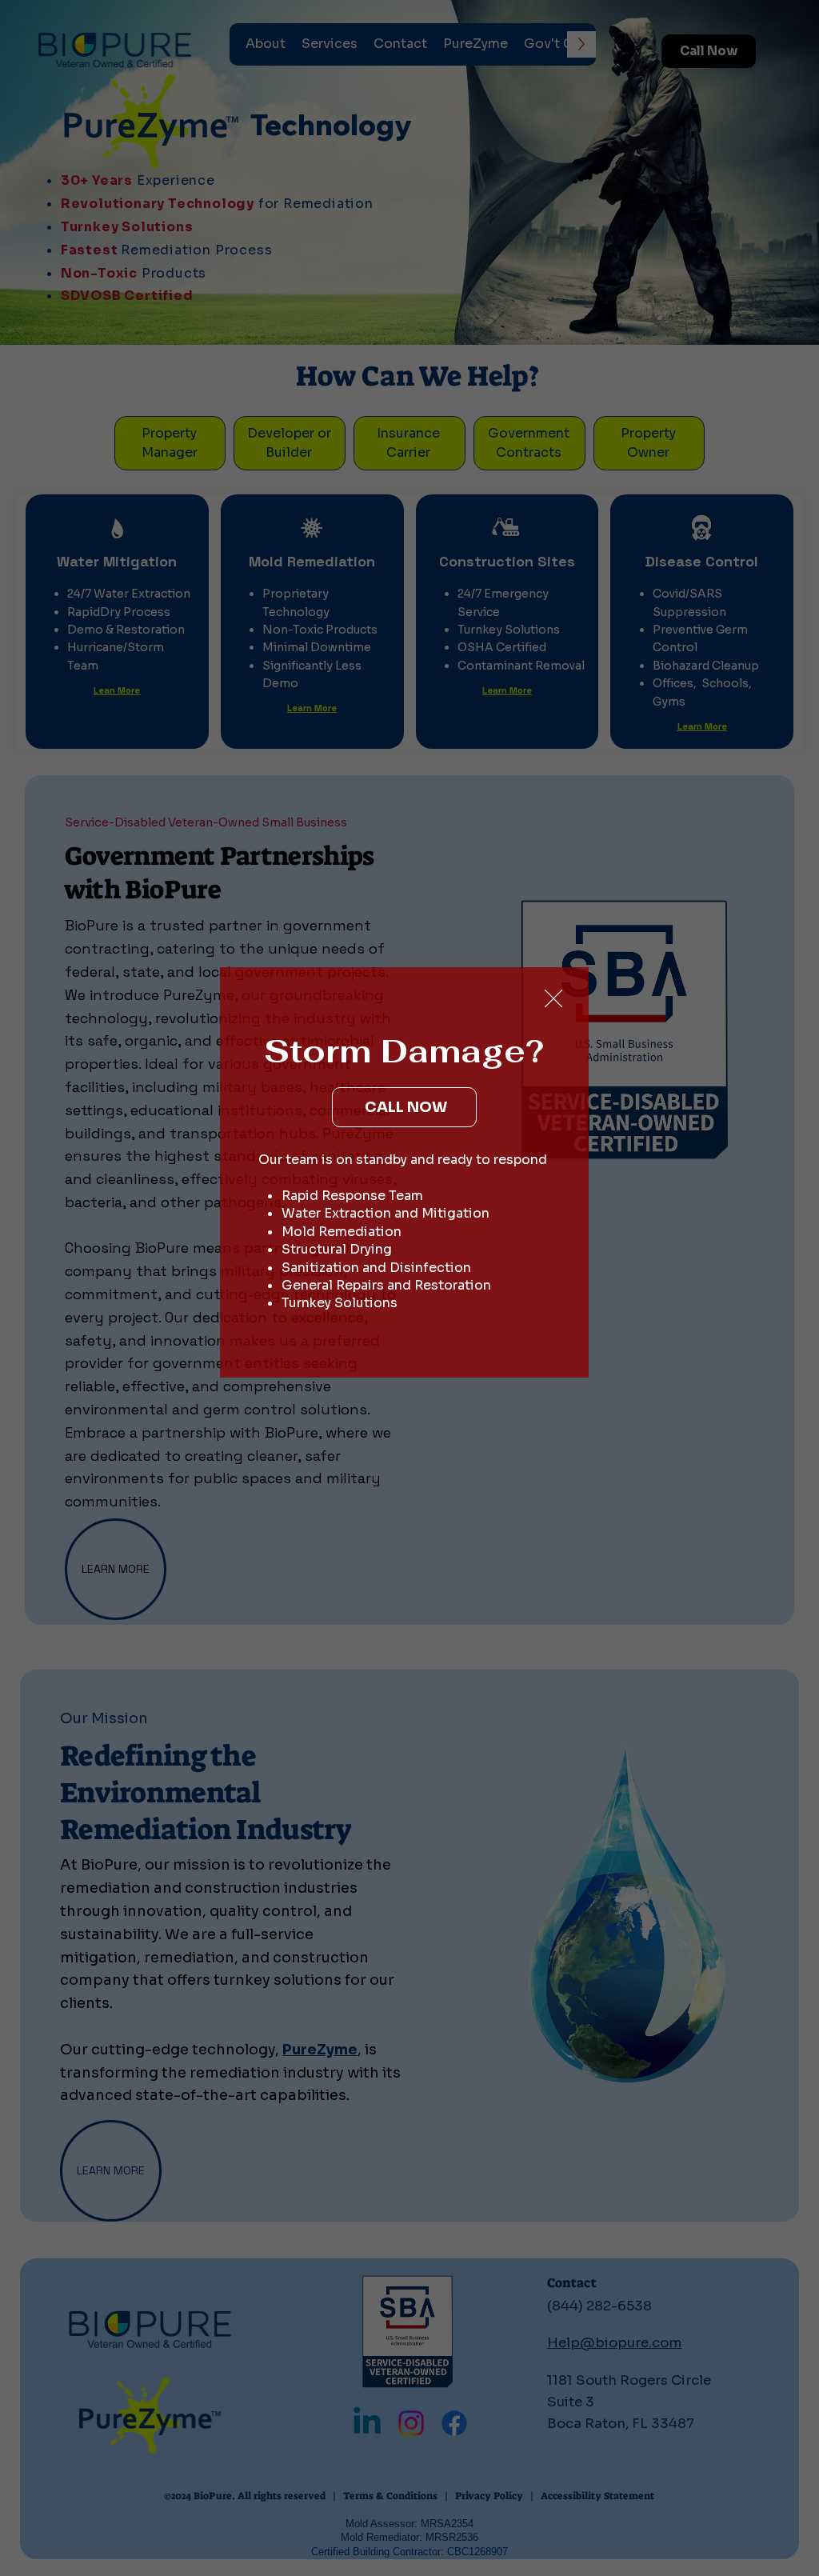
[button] (553, 999)
